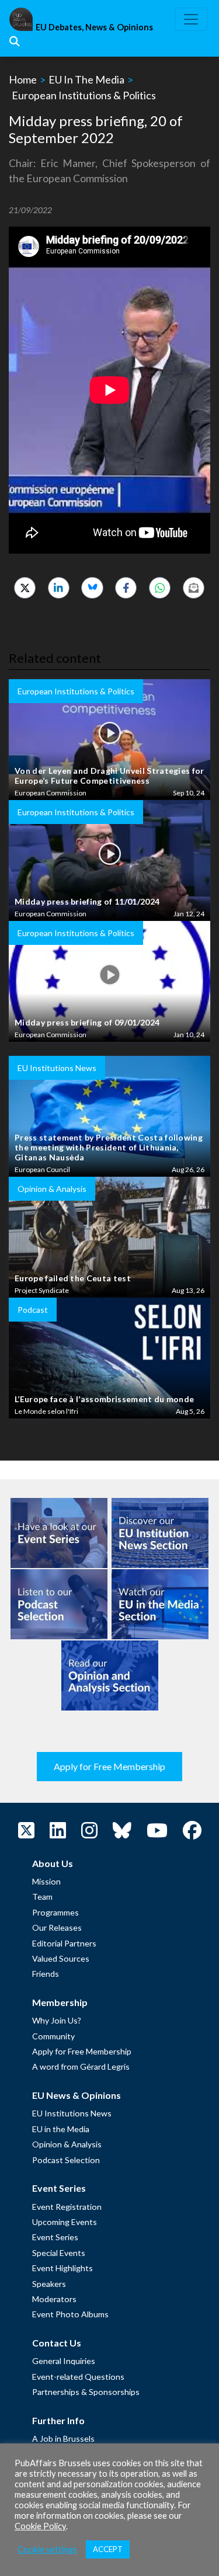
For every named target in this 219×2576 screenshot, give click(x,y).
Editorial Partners (64, 1943)
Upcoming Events (65, 2222)
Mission (46, 1881)
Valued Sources (61, 1958)
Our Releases (57, 1927)
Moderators (54, 2299)
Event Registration (67, 2207)
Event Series (55, 2237)
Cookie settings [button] (47, 2549)
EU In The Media (86, 79)
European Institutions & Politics (84, 95)
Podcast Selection (66, 2160)
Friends (46, 1974)
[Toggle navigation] (191, 19)
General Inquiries (64, 2361)
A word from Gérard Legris (81, 2066)
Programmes (55, 1912)
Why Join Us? (57, 2020)
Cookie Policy (40, 2526)
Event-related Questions (78, 2377)
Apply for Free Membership (109, 1766)
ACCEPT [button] (108, 2549)
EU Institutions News (72, 2113)
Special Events (59, 2253)
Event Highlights (62, 2268)
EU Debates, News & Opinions (94, 27)
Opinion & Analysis (67, 2144)
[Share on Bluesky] (92, 588)
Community (53, 2036)
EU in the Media (61, 2129)
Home (23, 79)
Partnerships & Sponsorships (86, 2392)
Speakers (49, 2284)
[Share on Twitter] (25, 588)
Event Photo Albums (70, 2314)
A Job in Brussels (63, 2438)
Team (42, 1897)
